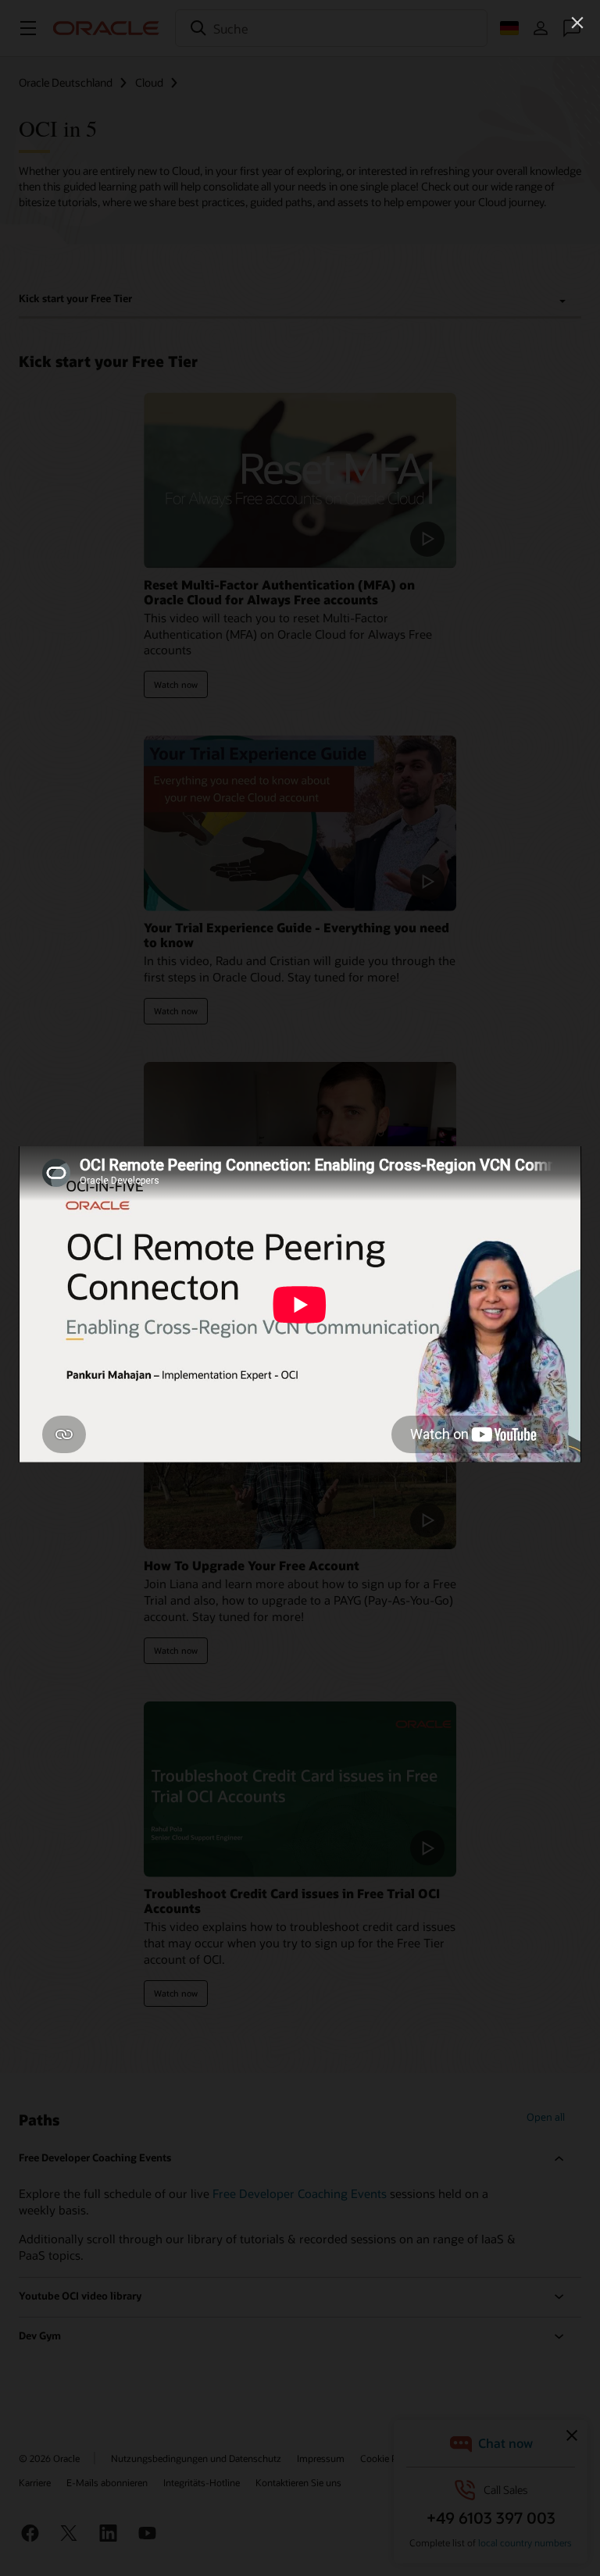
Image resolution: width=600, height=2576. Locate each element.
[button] (577, 23)
